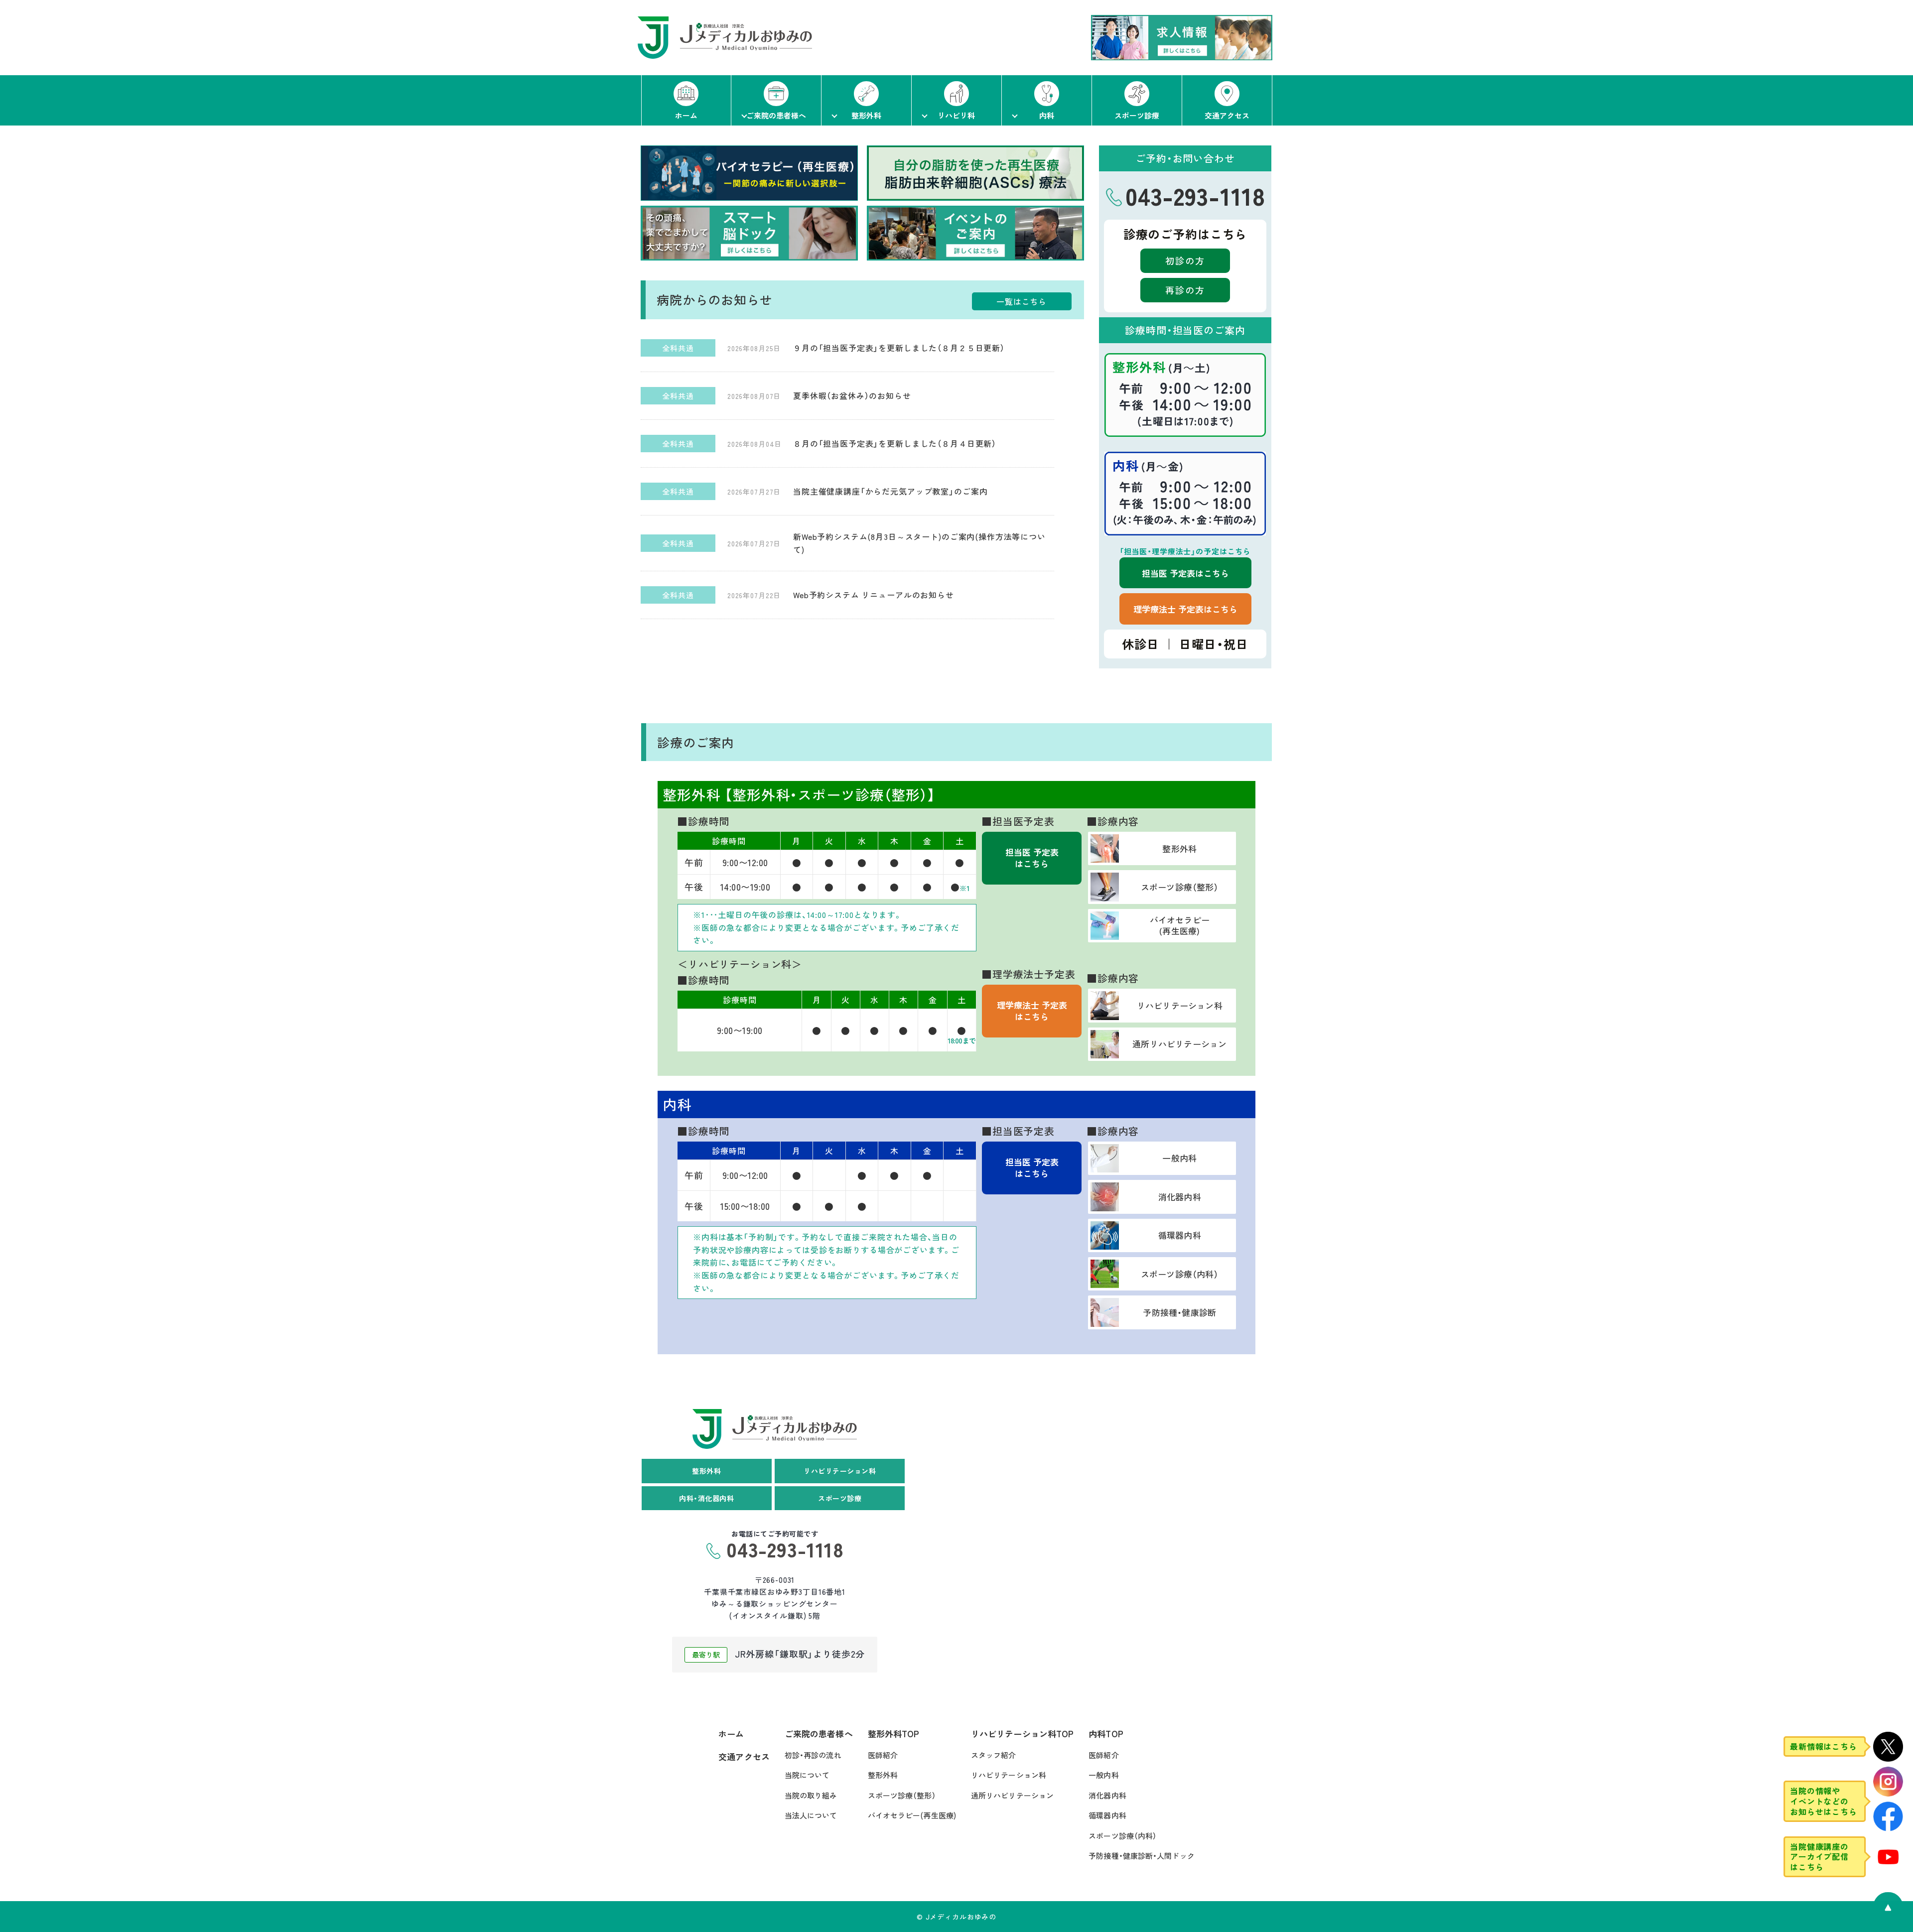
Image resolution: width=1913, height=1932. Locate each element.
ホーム (731, 1734)
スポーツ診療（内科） (1123, 1836)
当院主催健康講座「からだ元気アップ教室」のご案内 (890, 491)
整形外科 (883, 1775)
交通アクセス (744, 1756)
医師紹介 (883, 1755)
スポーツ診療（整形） (902, 1795)
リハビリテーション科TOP (1022, 1734)
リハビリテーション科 (1009, 1775)
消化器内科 (1107, 1795)
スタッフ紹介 (994, 1755)
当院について (807, 1775)
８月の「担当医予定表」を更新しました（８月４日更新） (895, 443)
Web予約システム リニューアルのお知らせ (874, 595)
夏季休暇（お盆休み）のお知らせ (852, 395)
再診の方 (1185, 290)
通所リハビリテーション (1012, 1795)
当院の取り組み (811, 1795)
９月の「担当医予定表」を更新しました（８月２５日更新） (899, 348)
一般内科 (1103, 1775)
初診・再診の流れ (813, 1755)
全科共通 (678, 348)
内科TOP (1106, 1734)
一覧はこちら (1022, 301)
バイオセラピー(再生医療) (912, 1815)
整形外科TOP (894, 1734)
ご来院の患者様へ (819, 1734)
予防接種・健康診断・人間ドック (1142, 1856)
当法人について (811, 1815)
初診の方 (1185, 260)
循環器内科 (1107, 1815)
